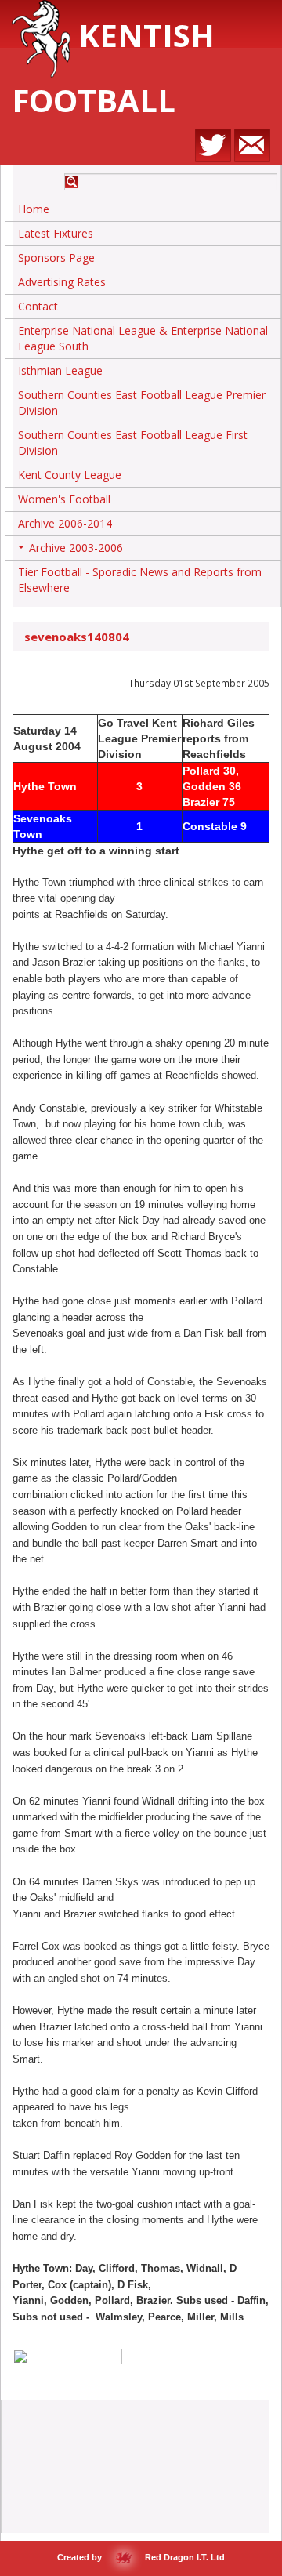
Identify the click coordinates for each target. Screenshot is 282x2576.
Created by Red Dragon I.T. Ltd (141, 2557)
